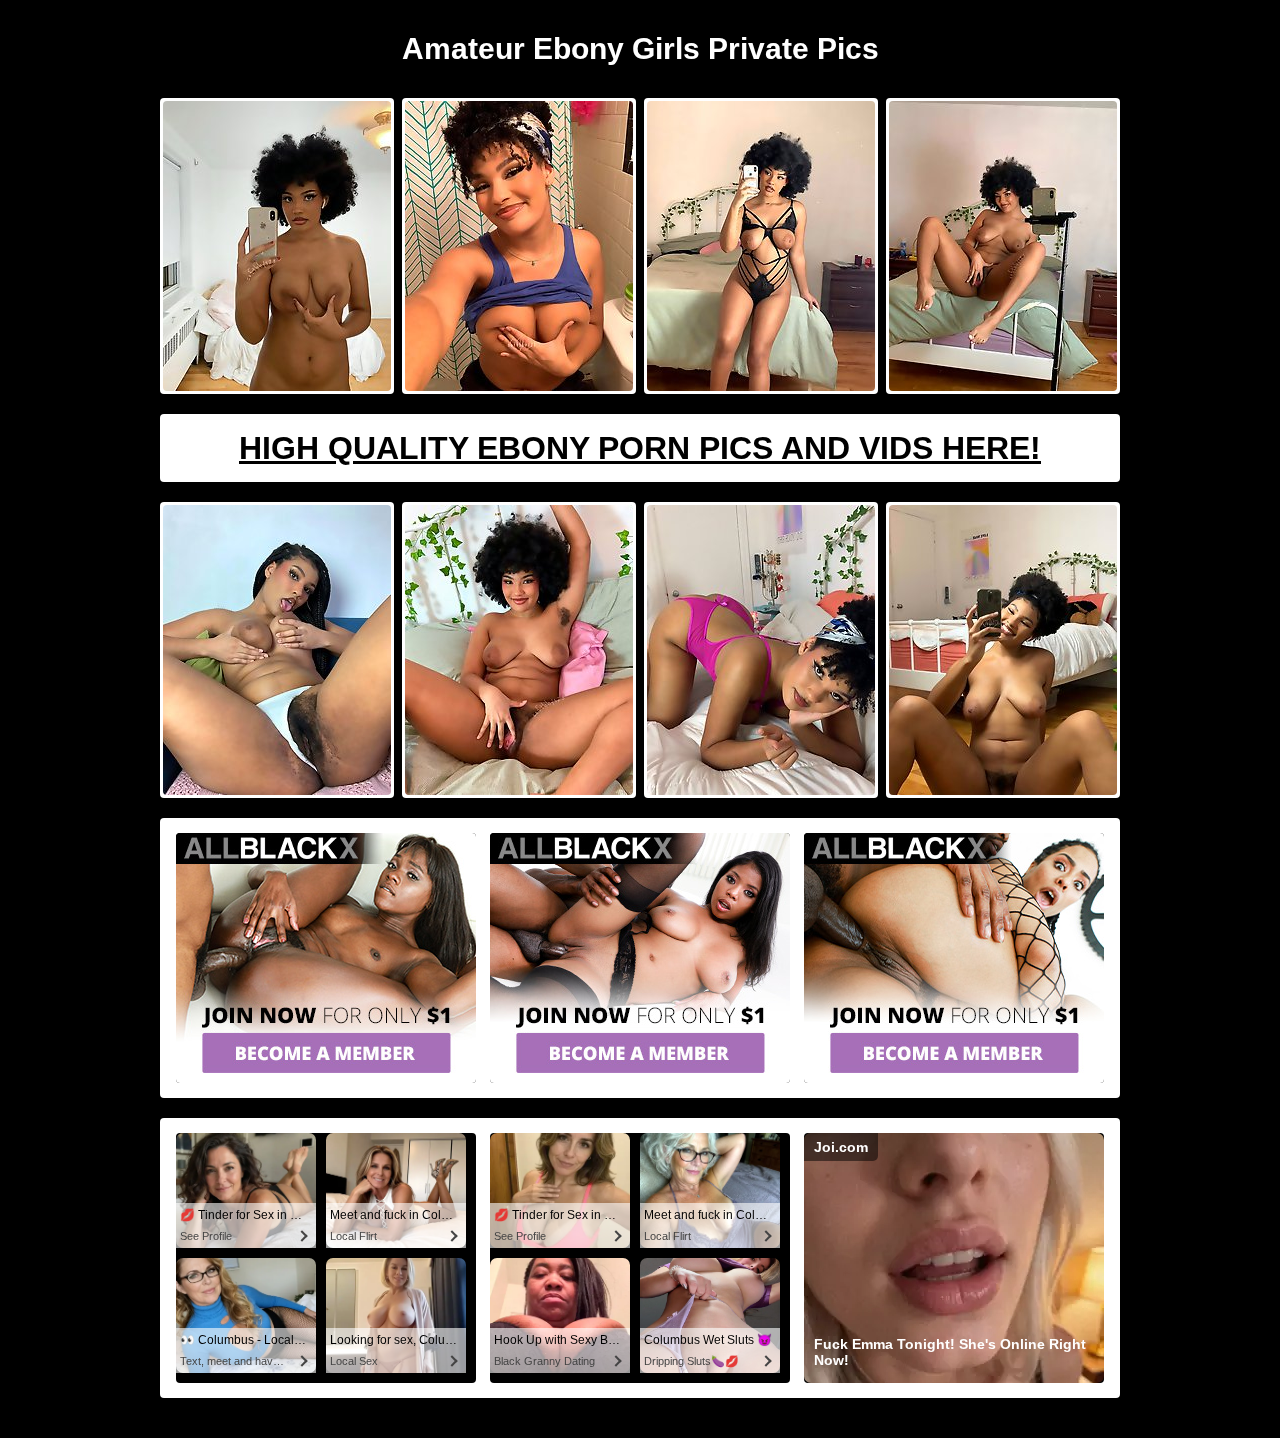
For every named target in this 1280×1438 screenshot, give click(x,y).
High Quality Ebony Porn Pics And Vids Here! (640, 448)
